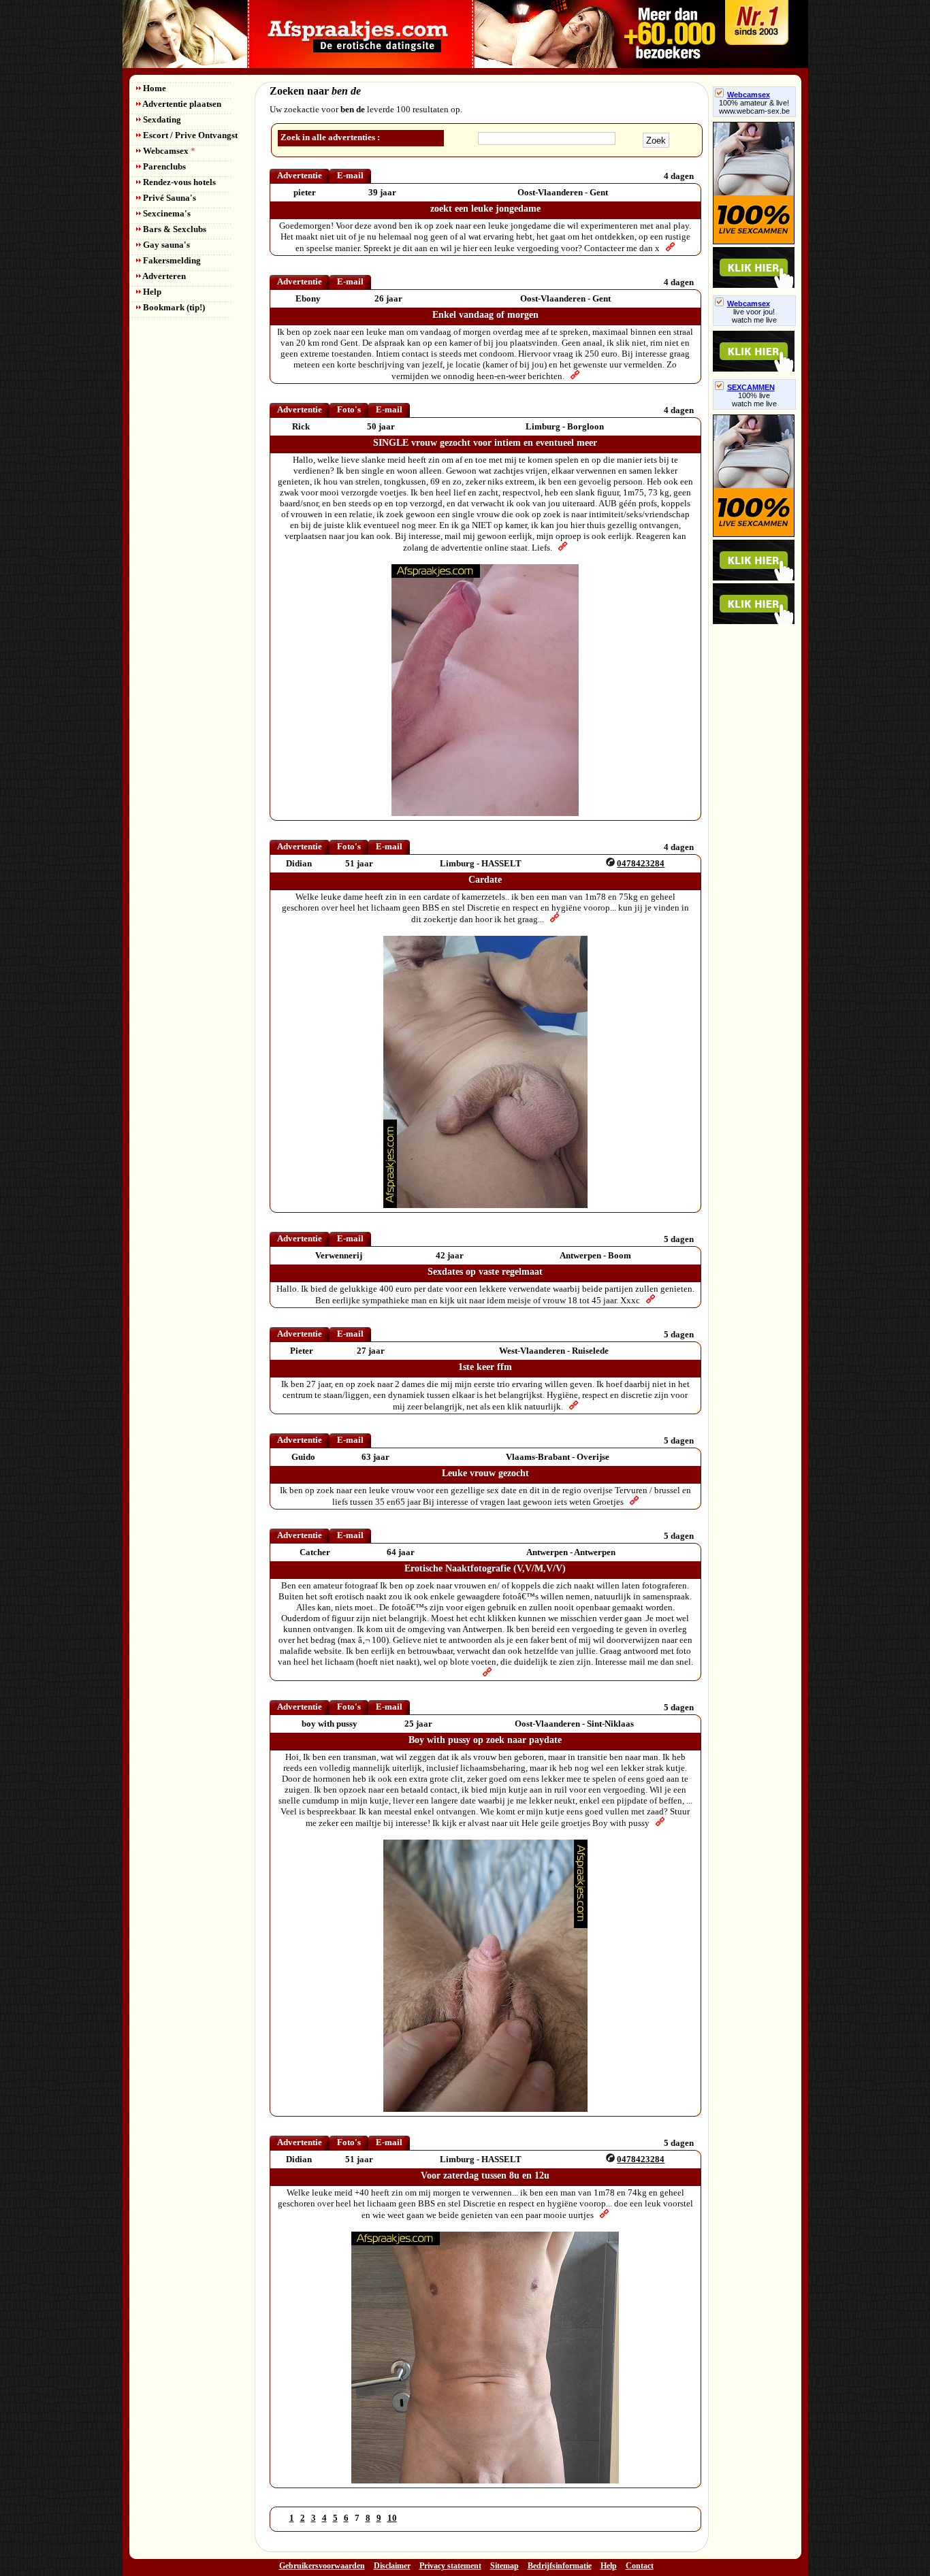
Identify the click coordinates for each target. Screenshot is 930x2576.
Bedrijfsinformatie (560, 2566)
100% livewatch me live (754, 400)
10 (392, 2518)
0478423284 (641, 863)
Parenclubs (163, 166)
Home (154, 88)
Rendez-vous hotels (178, 182)
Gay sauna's (165, 245)
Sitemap (504, 2566)
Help (151, 292)
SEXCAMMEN (751, 387)
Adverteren (163, 276)
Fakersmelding (171, 260)
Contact (640, 2566)
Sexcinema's (166, 213)
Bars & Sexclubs (174, 229)
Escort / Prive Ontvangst (189, 135)
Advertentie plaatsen (181, 104)
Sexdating (161, 119)
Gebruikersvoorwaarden (322, 2566)
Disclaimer (392, 2566)
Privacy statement (450, 2566)
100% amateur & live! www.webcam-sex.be (754, 107)
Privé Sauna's (169, 198)
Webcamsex (168, 151)
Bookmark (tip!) (173, 307)
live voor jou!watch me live (754, 316)
